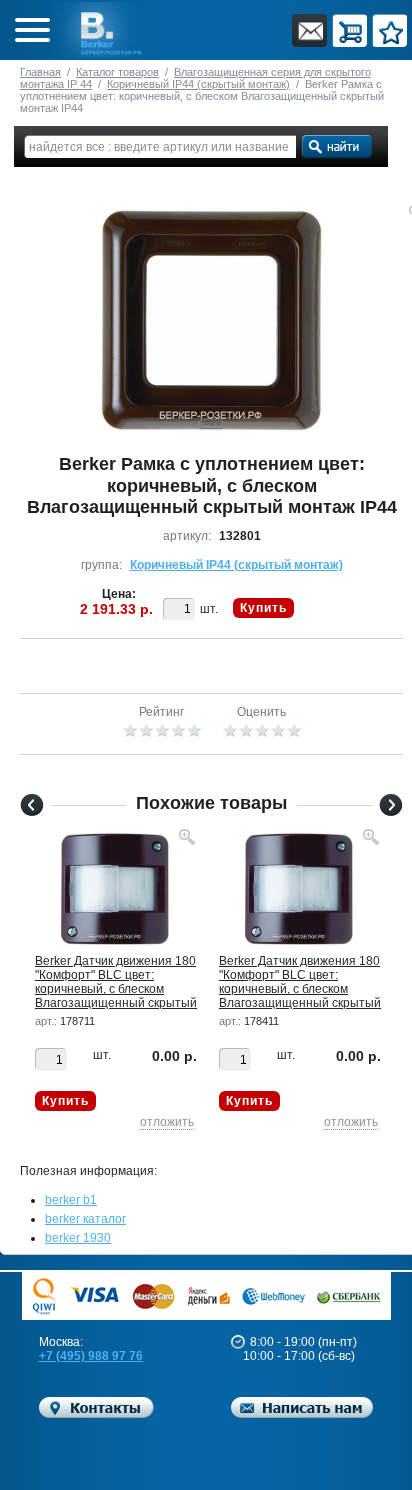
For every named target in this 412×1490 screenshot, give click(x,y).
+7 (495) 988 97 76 (91, 1356)
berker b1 (71, 1200)
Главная (40, 72)
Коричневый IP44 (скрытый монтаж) (198, 84)
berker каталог (85, 1219)
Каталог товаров (117, 72)
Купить (263, 608)
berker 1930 (78, 1238)
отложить (167, 1122)
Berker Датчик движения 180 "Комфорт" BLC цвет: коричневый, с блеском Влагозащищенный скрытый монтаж (116, 989)
